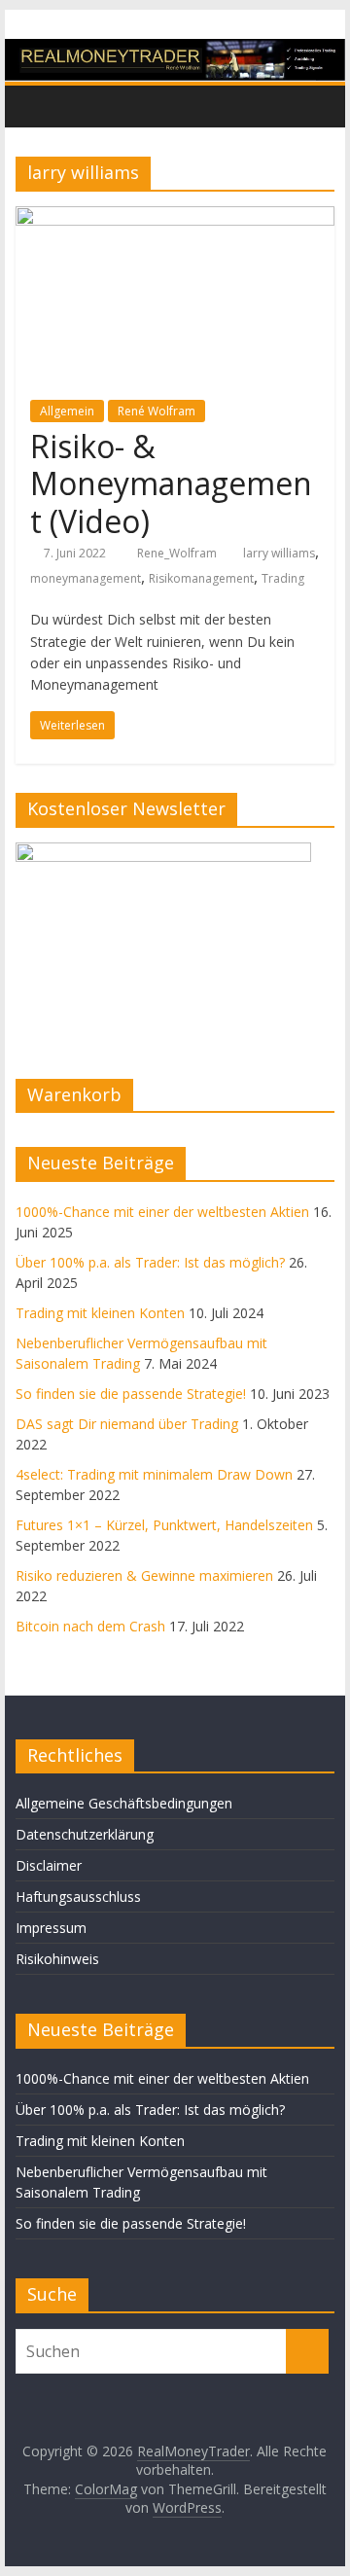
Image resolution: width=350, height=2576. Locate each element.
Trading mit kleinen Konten (100, 1313)
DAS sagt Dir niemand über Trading (127, 1424)
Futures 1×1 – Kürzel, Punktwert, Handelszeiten (164, 1525)
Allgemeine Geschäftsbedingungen (124, 1803)
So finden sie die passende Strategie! (131, 1394)
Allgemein (67, 411)
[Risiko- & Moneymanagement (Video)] (175, 218)
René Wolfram (157, 411)
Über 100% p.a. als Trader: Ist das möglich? (150, 1262)
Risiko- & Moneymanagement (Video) (171, 483)
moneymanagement (86, 578)
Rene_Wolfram (178, 553)
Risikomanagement (201, 578)
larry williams (279, 553)
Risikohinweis (57, 1959)
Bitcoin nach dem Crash (90, 1626)
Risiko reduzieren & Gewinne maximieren (144, 1575)
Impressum (51, 1928)
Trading (283, 578)
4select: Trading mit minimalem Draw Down (154, 1474)
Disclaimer (49, 1865)
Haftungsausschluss (78, 1896)
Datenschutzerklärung (85, 1834)
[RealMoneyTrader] (175, 51)
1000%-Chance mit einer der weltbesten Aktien (162, 1212)
